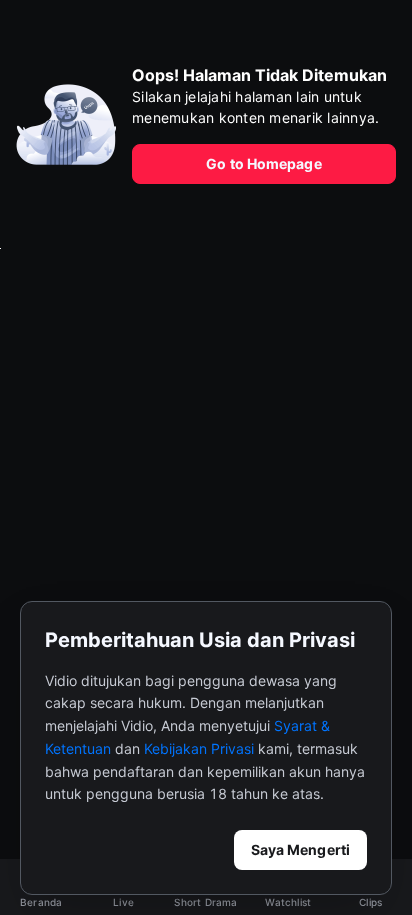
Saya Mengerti (300, 849)
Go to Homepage (263, 163)
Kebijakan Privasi (199, 748)
